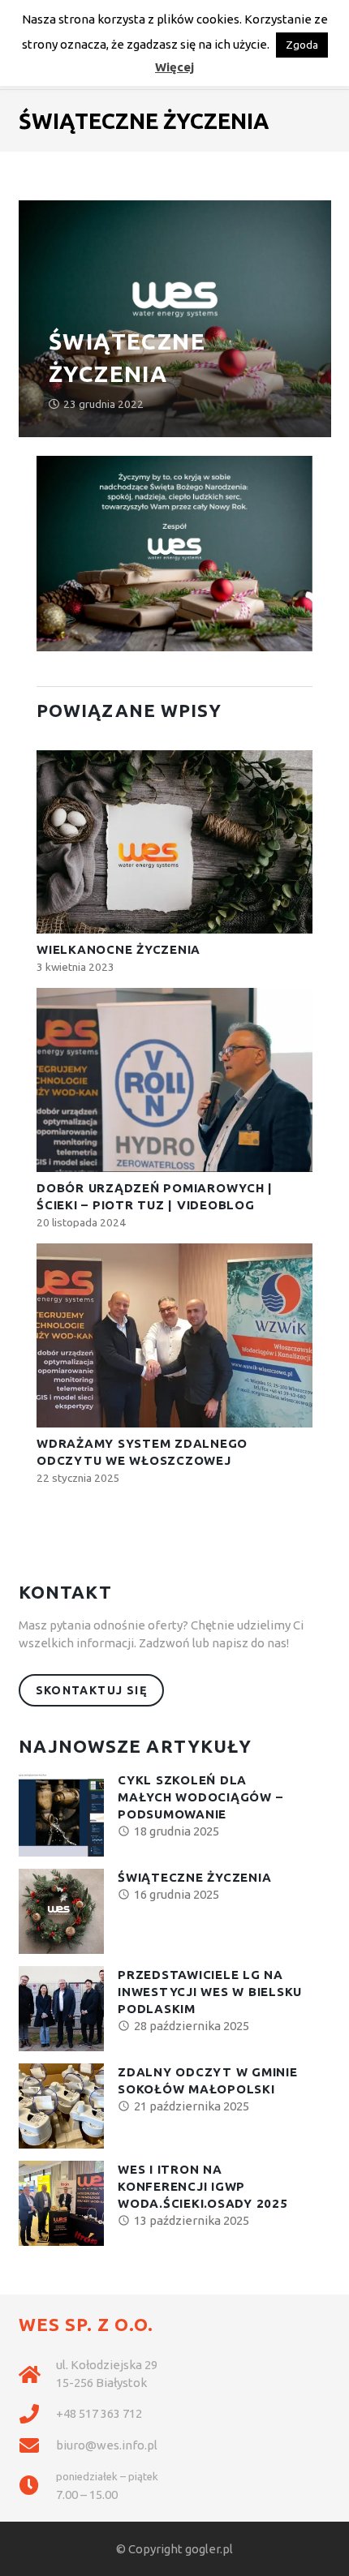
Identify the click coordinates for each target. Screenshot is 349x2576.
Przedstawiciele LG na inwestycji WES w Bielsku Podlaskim (210, 1992)
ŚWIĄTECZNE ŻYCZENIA (194, 1877)
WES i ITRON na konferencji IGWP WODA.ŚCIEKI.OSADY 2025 (203, 2186)
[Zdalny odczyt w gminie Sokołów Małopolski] (61, 2106)
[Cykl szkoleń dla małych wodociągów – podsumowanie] (61, 1814)
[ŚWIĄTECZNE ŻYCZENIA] (61, 1911)
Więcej (174, 67)
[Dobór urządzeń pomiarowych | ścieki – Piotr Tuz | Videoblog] (174, 1080)
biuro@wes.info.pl (107, 2445)
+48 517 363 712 (99, 2413)
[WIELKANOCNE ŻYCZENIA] (174, 842)
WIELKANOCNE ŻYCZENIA (118, 949)
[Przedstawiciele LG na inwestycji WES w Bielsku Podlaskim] (61, 2009)
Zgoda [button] (302, 45)
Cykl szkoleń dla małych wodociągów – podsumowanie (200, 1797)
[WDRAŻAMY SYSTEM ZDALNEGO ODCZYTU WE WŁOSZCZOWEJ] (174, 1335)
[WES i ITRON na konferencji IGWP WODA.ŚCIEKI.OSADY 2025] (61, 2203)
